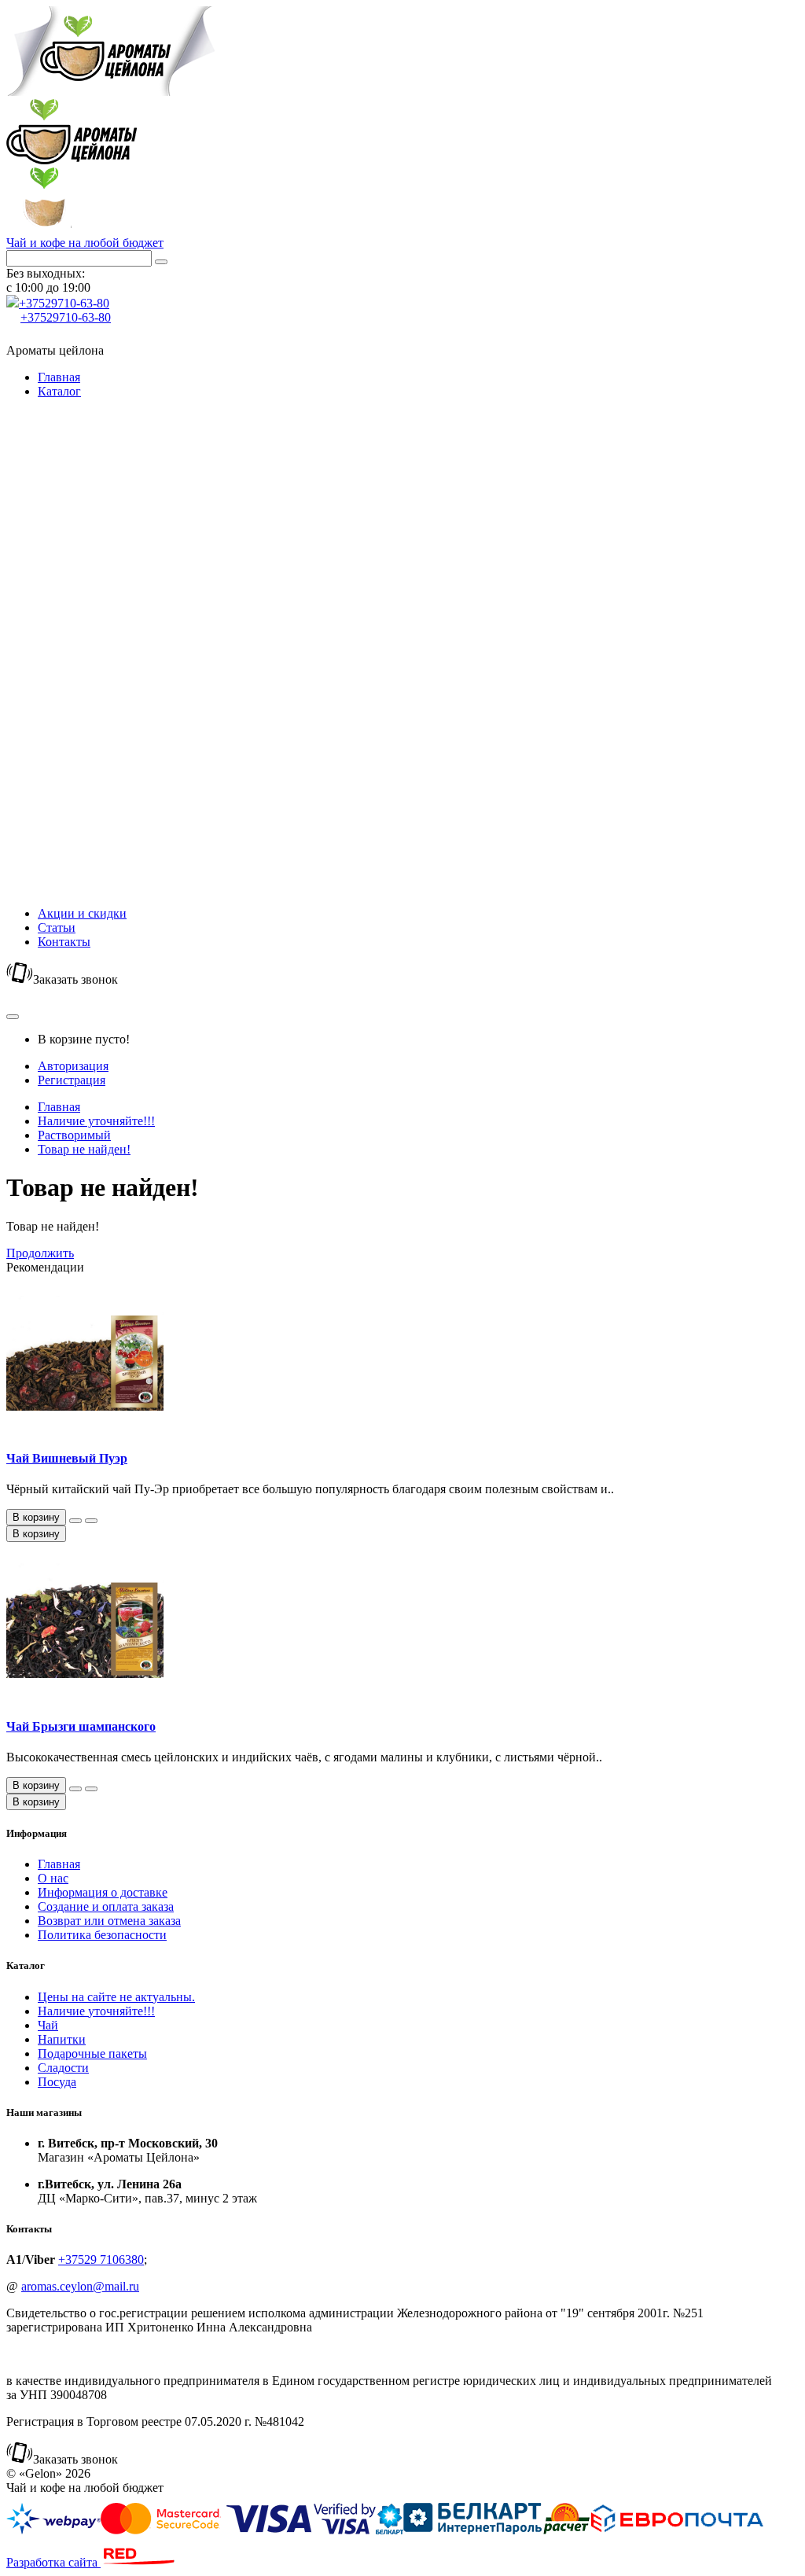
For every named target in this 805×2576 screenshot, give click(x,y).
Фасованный (104, 592)
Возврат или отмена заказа (109, 1921)
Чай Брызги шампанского (81, 1726)
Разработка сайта (53, 2562)
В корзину (36, 1534)
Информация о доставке (103, 1892)
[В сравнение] (91, 1521)
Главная (59, 377)
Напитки (86, 786)
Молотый (95, 484)
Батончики (98, 692)
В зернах (93, 498)
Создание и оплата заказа (106, 1906)
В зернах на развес (101, 519)
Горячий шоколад (92, 807)
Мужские (94, 748)
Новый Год (99, 762)
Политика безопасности (102, 1935)
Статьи (57, 927)
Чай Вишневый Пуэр (67, 1458)
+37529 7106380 (101, 2260)
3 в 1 (82, 555)
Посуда (57, 899)
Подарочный (104, 541)
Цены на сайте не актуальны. (85, 412)
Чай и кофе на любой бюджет (85, 243)
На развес (95, 621)
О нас (53, 1878)
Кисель (88, 885)
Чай (72, 578)
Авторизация (73, 1066)
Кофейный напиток (98, 864)
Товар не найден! (84, 1149)
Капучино (96, 828)
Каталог (59, 391)
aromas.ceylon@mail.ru (80, 2286)
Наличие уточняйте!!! (72, 449)
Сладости (88, 677)
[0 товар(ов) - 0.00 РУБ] (13, 1017)
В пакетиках (103, 607)
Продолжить (40, 1253)
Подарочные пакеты (72, 713)
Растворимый (106, 470)
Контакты (64, 942)
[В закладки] (75, 1521)
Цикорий (94, 843)
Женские (93, 734)
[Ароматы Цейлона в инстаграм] (14, 336)
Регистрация (72, 1080)
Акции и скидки (82, 913)
